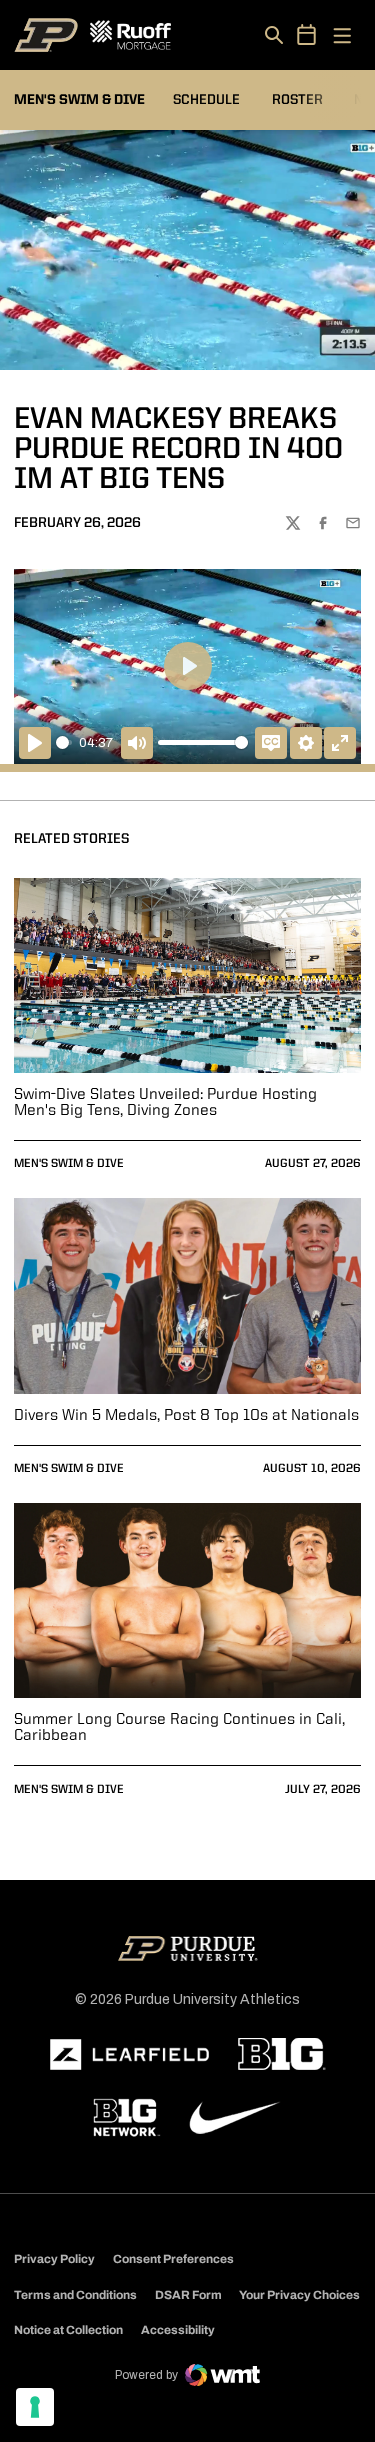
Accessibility (178, 2329)
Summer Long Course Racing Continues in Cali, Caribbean (179, 1728)
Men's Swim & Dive (69, 1164)
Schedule (206, 100)
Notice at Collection (68, 2330)
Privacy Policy (54, 2259)
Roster (297, 100)
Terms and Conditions (75, 2295)
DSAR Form (188, 2295)
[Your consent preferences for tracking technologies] (35, 2407)
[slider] (64, 742)
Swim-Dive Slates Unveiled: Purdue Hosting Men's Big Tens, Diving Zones (165, 1103)
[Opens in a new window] (130, 2055)
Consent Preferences (173, 2259)
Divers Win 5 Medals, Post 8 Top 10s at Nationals (186, 1416)
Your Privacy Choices (299, 2295)
